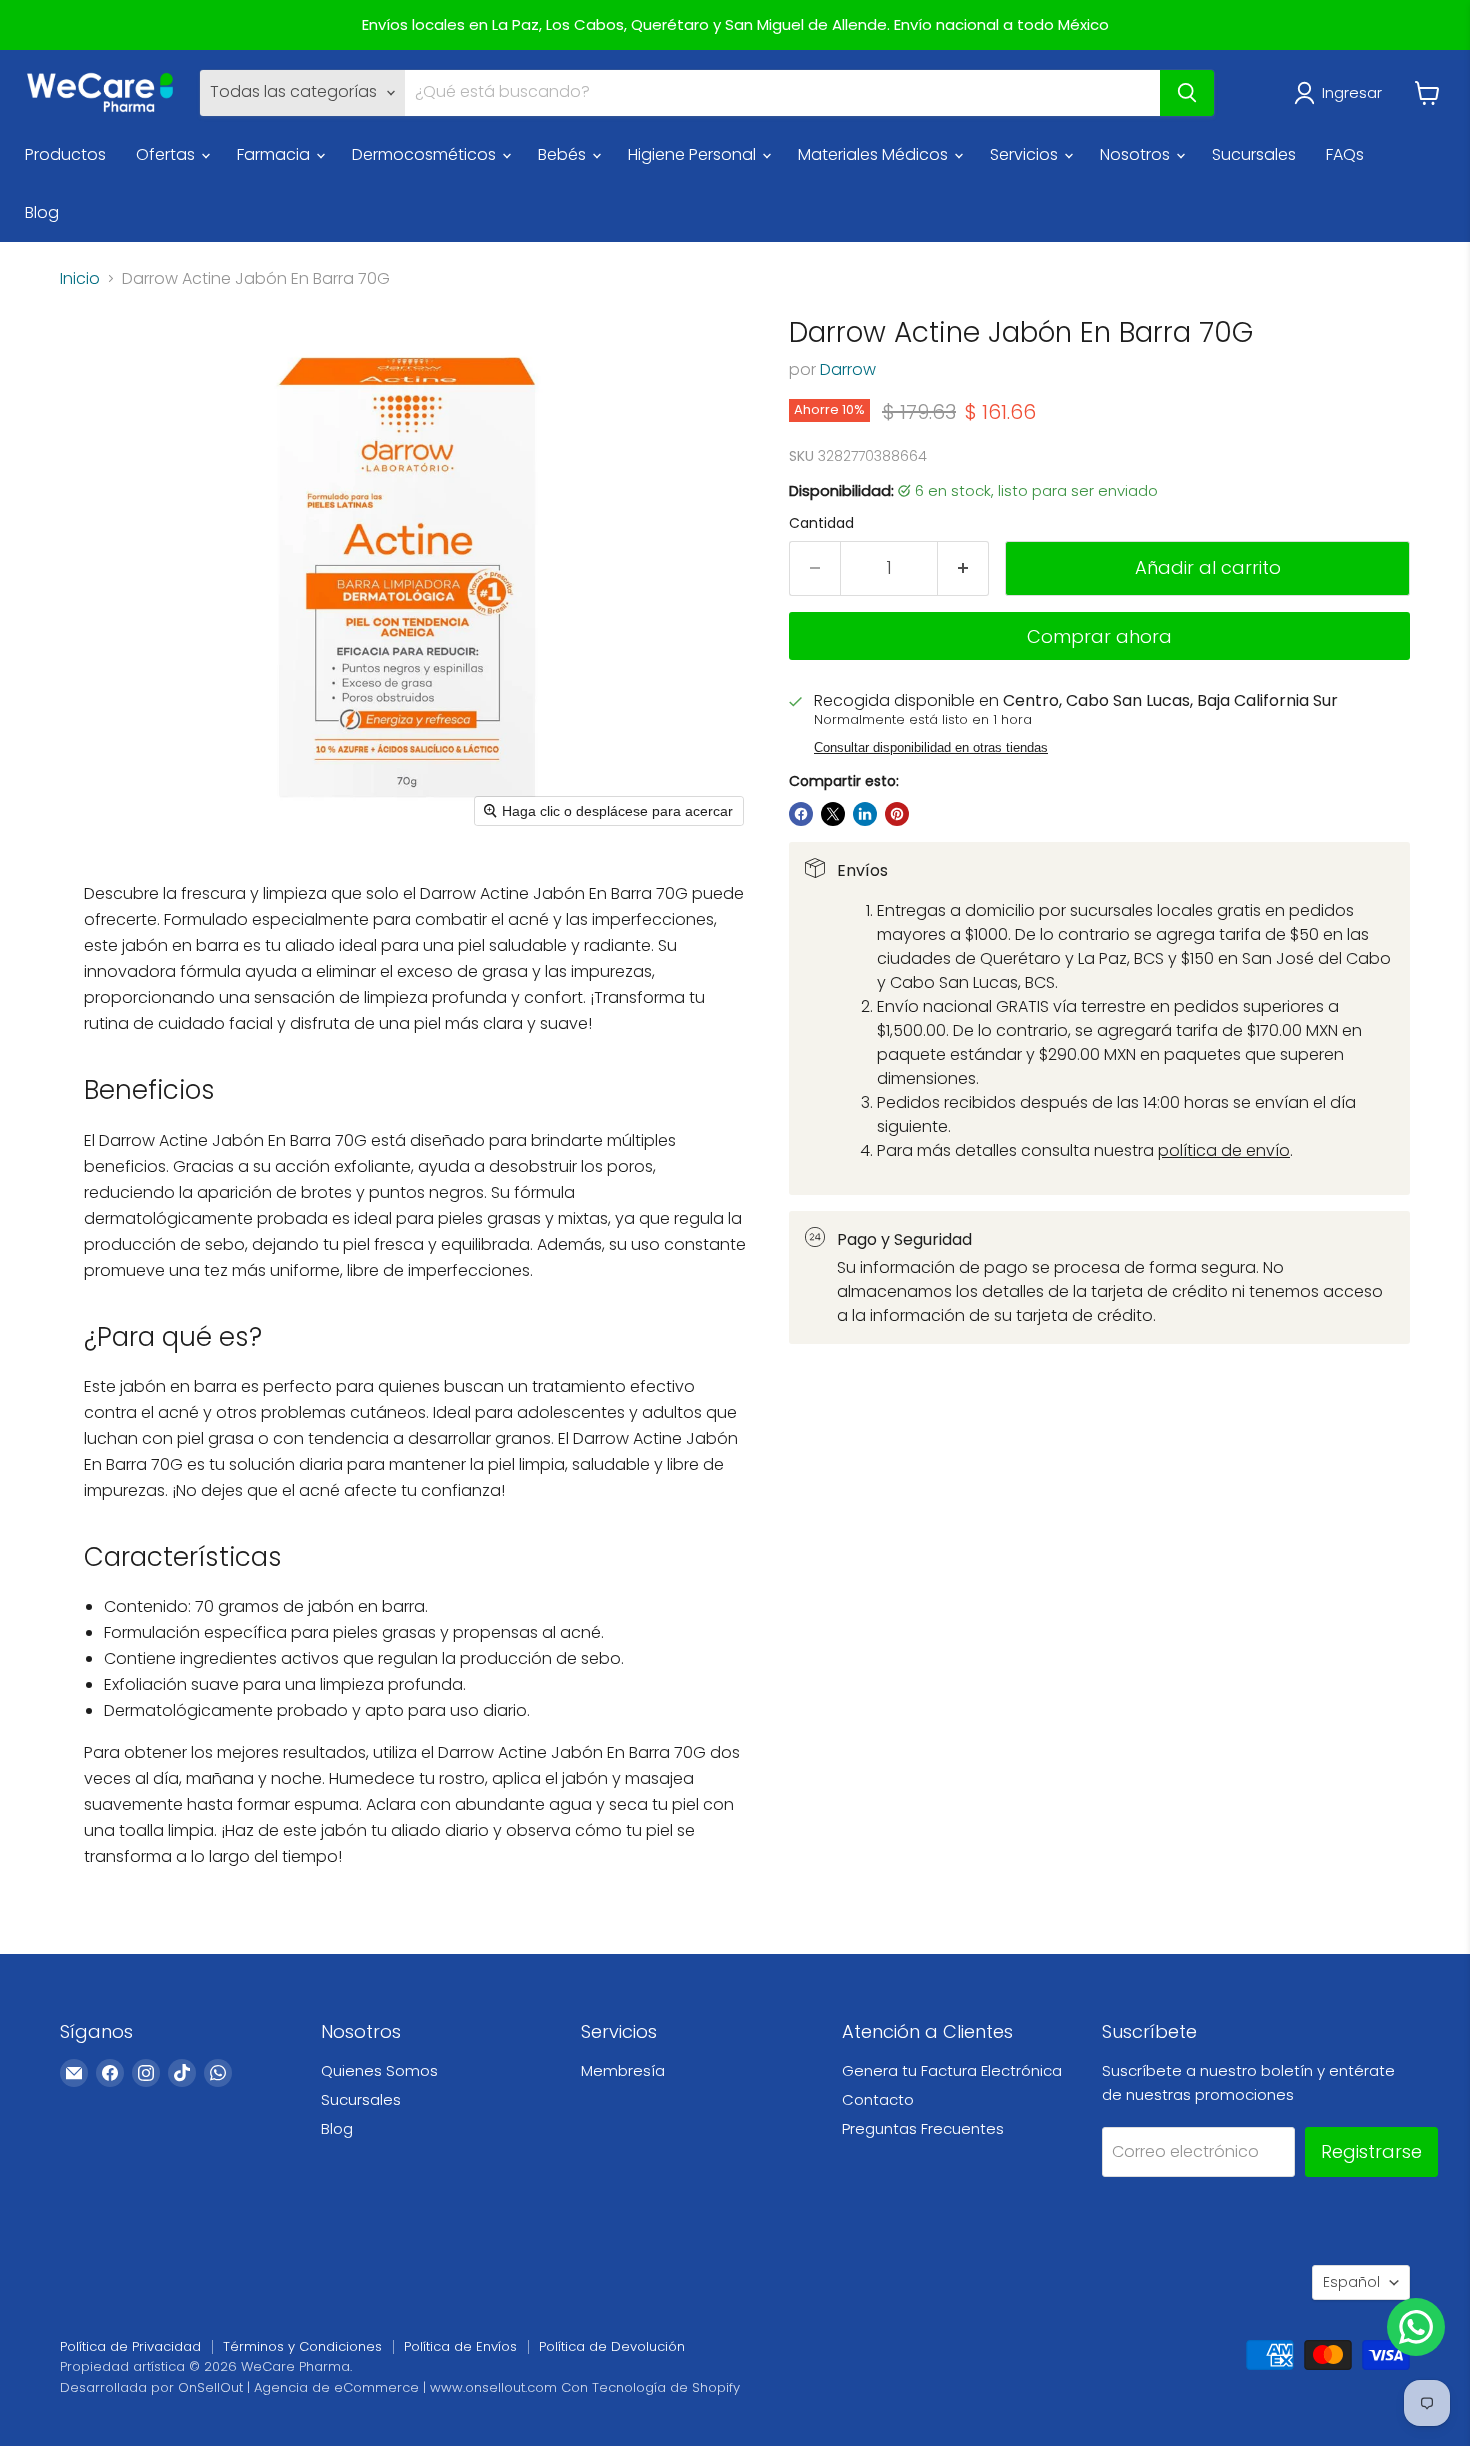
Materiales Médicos (875, 154)
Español (1351, 2282)
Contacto (878, 2099)
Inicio (80, 279)
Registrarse (1371, 2151)
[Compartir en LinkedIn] (865, 814)
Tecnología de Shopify (666, 2387)
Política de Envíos (460, 2346)
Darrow (848, 369)
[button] (1342, 93)
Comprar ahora (1099, 636)
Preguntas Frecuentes (923, 2128)
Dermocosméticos (426, 154)
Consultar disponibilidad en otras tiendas (931, 748)
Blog (42, 212)
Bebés (564, 154)
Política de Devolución (612, 2346)
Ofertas (167, 154)
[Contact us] (1416, 2327)
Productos (65, 154)
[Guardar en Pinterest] (897, 814)
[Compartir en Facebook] (801, 814)
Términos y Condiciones (302, 2346)
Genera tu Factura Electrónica (952, 2070)
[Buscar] (1187, 93)
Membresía (623, 2070)
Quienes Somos (379, 2070)
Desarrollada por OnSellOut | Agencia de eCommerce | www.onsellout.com (308, 2387)
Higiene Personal (694, 154)
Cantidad (821, 523)
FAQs (1345, 154)
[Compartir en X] (833, 814)
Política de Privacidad (130, 2346)
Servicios (1026, 154)
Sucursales (1254, 154)
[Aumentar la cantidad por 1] (963, 568)
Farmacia (275, 154)
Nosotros (1137, 154)
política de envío (1224, 1150)
